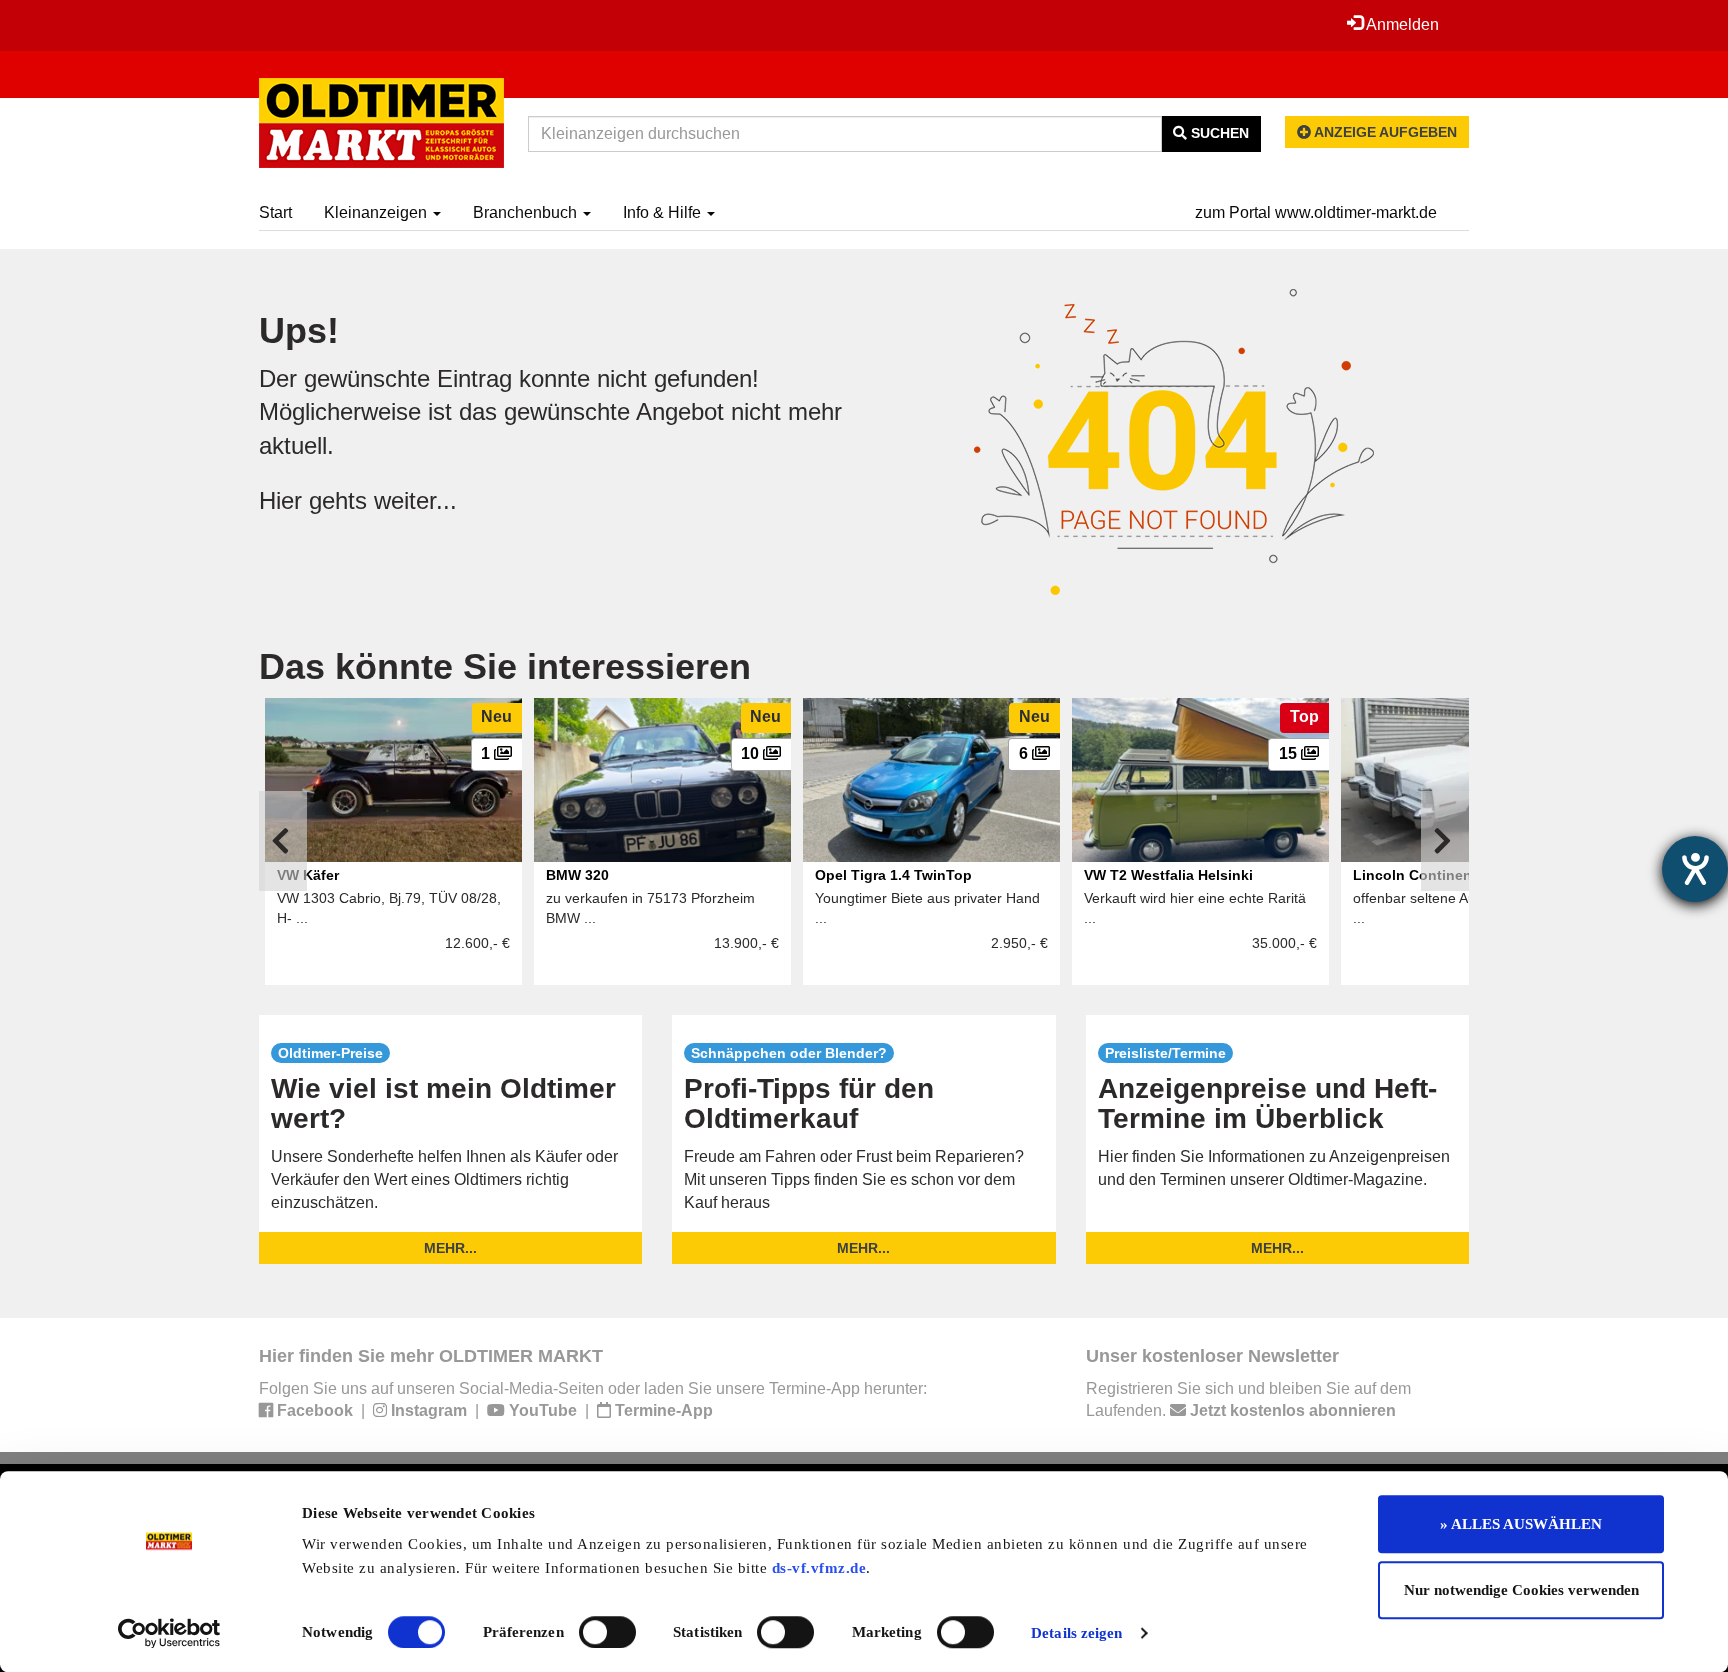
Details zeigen (1076, 1633)
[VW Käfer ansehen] (393, 780)
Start (275, 212)
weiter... (415, 500)
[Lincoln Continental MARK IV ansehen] (1469, 780)
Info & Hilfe (664, 212)
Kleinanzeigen (377, 212)
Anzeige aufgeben (1384, 132)
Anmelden (1401, 24)
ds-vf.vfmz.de (819, 1568)
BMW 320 (577, 875)
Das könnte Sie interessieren (505, 666)
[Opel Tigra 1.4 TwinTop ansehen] (931, 780)
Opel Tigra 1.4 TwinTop (893, 875)
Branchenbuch (527, 212)
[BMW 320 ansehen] (662, 780)
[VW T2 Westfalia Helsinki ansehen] (1200, 780)
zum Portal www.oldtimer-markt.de (1316, 212)
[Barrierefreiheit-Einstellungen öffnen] (1695, 869)
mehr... (450, 1248)
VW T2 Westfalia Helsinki (1168, 875)
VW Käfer (308, 875)
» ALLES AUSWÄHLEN (1521, 1524)
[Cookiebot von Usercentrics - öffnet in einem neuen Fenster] (169, 1633)
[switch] (607, 1632)
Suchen (1218, 133)
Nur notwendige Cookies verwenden (1521, 1590)
